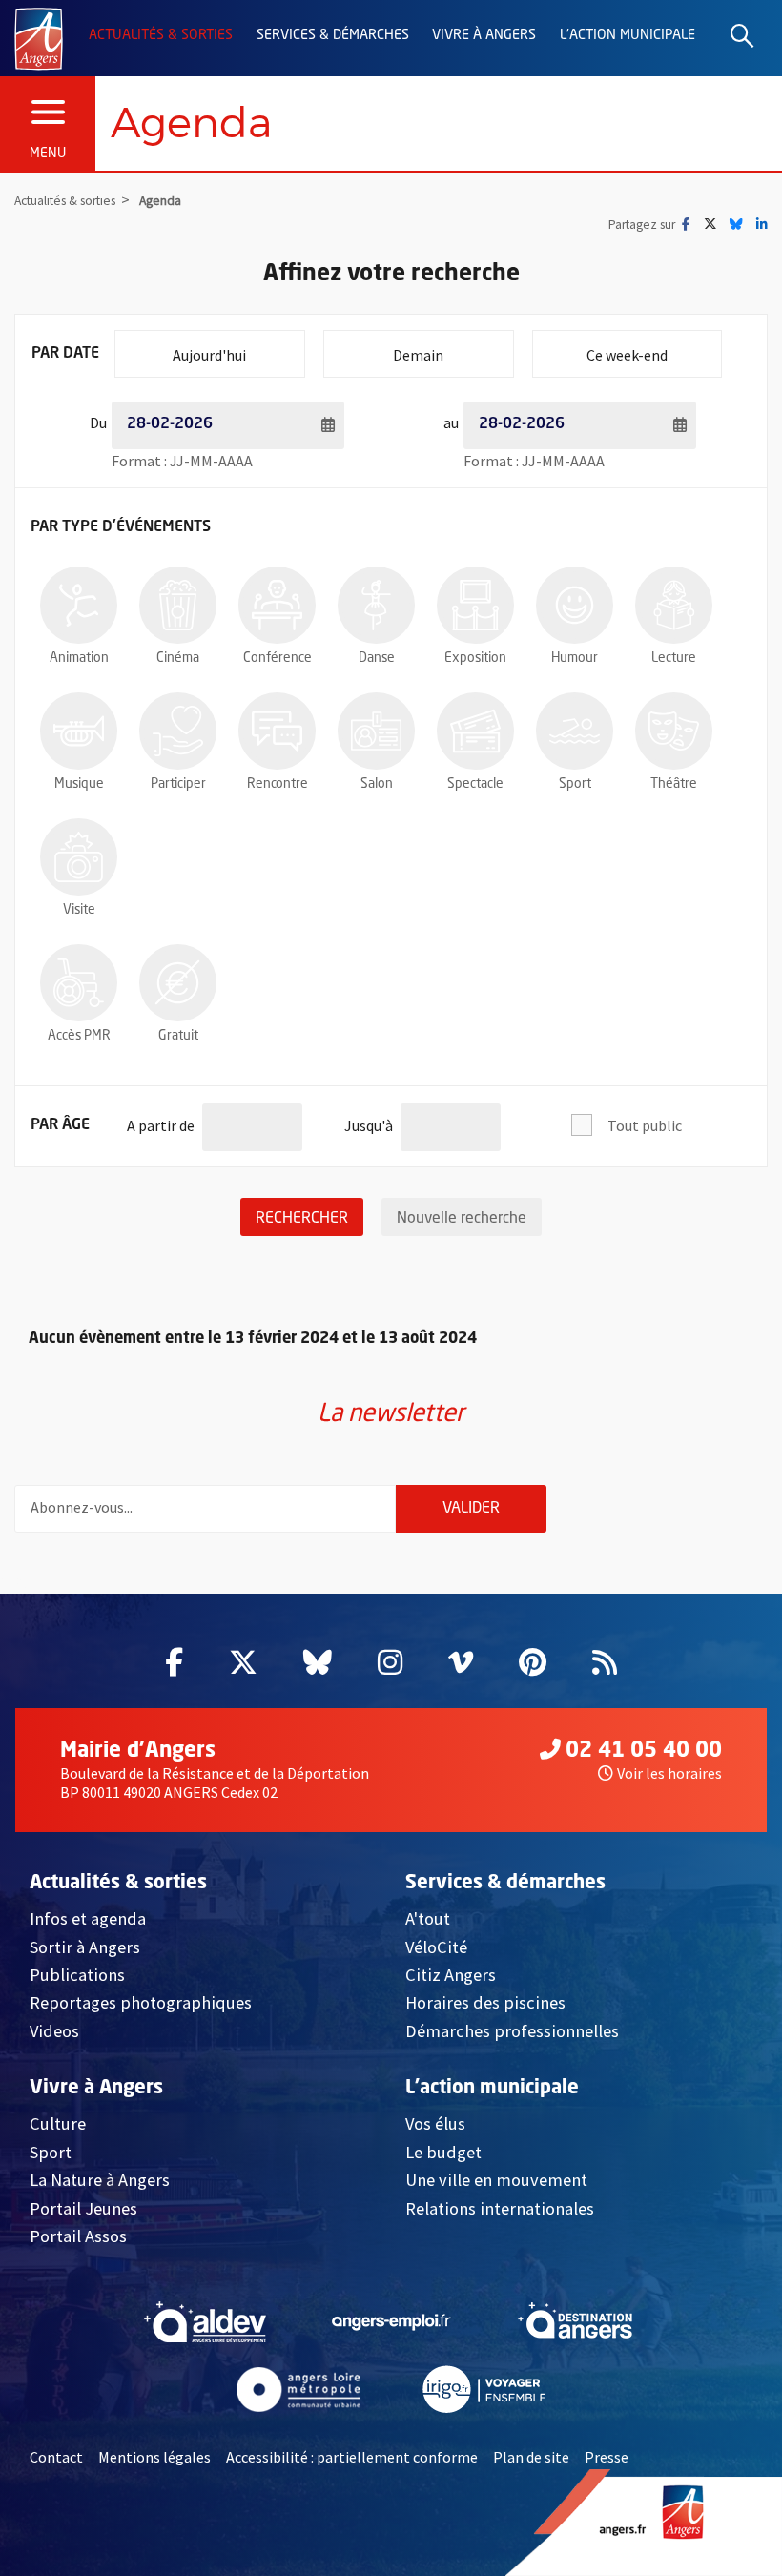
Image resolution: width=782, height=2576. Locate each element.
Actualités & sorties (161, 35)
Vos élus (435, 2123)
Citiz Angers (451, 1975)
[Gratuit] (178, 983)
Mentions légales (154, 2457)
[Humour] (575, 605)
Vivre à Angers (484, 35)
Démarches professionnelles (512, 2031)
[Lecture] (674, 605)
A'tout (428, 1918)
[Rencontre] (277, 731)
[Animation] (79, 605)
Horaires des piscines (485, 2002)
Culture (58, 2123)
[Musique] (79, 731)
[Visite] (79, 857)
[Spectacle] (475, 731)
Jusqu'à (369, 1125)
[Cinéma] (178, 605)
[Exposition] (475, 605)
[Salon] (376, 731)
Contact (56, 2457)
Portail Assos (78, 2236)
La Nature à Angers (100, 2180)
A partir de (161, 1125)
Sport (51, 2152)
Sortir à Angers (85, 1947)
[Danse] (376, 605)
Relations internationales (500, 2208)
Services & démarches (333, 35)
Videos (54, 2031)
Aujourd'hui (238, 354)
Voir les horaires (669, 1773)
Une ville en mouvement (496, 2180)
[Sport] (575, 731)
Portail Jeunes (83, 2208)
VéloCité (436, 1947)
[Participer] (178, 731)
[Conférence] (277, 605)
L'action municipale (628, 35)
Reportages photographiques (141, 2002)
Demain (453, 354)
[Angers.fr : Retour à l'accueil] (39, 37)
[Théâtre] (674, 731)
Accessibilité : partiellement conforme (352, 2457)
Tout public (645, 1125)
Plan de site (531, 2457)
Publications (77, 1975)
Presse (607, 2457)
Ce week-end (654, 354)
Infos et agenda (88, 1918)
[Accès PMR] (79, 983)
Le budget (443, 2152)
